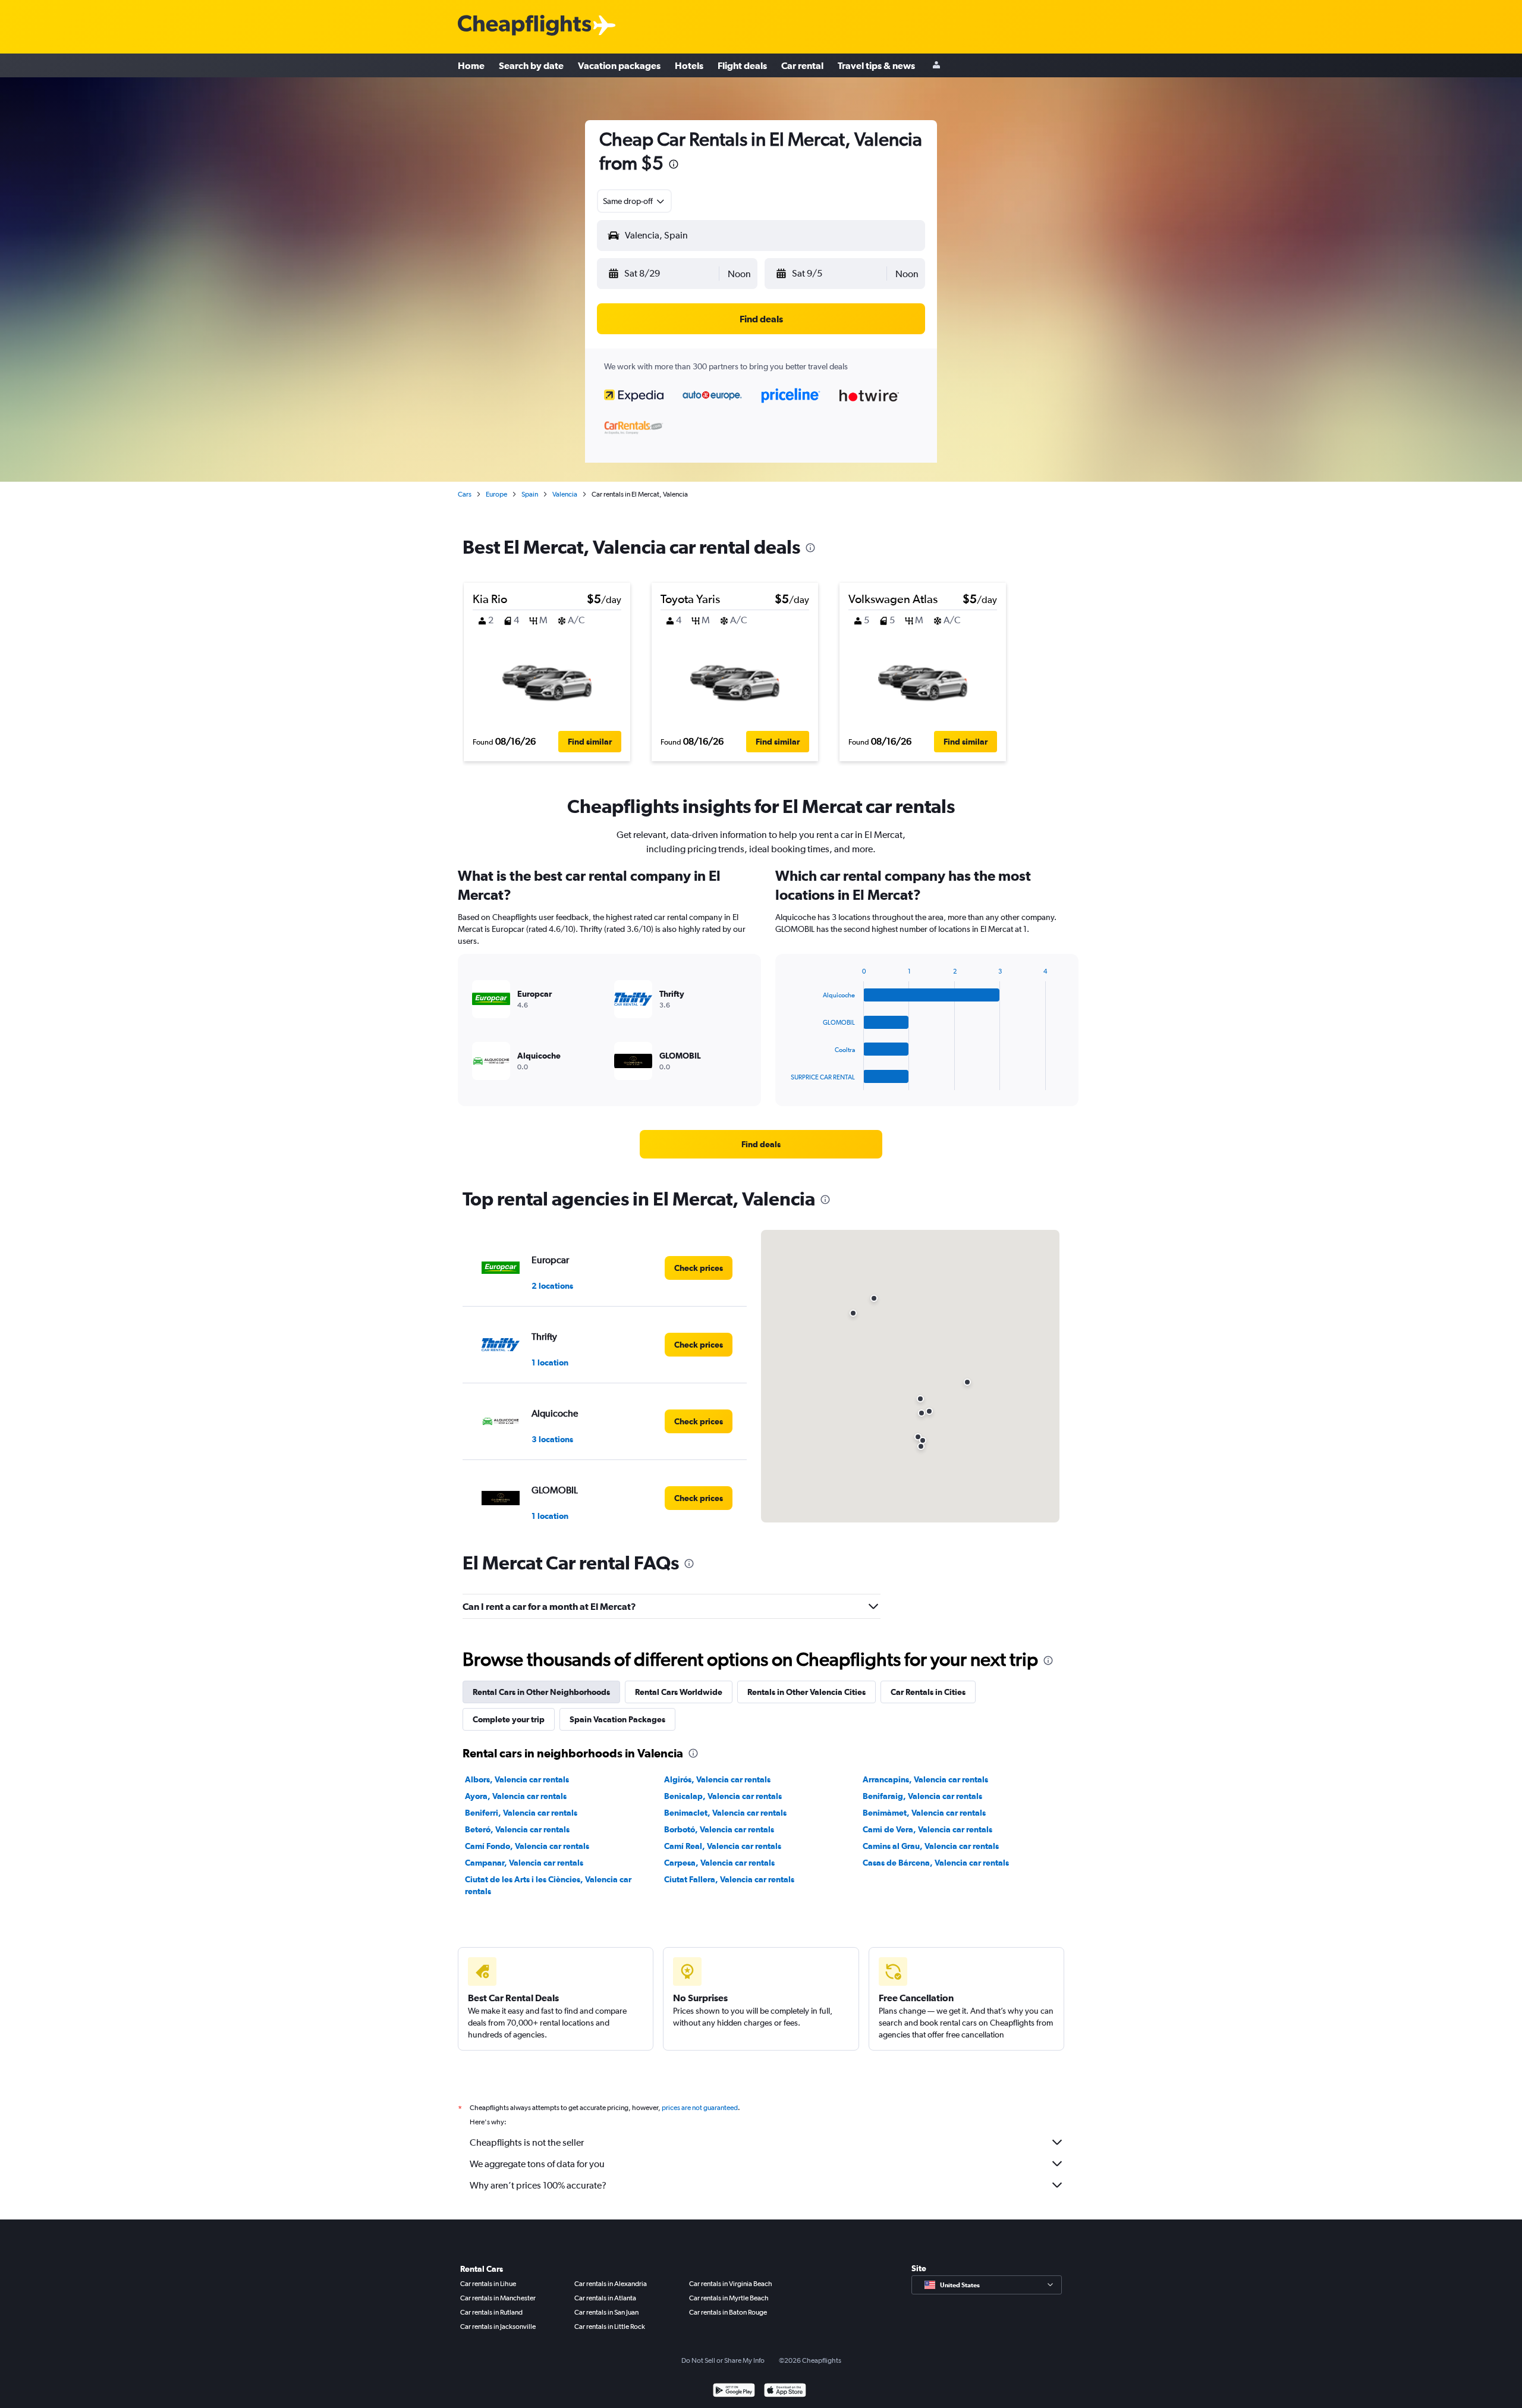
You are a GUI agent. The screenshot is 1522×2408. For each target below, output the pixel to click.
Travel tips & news (876, 65)
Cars (465, 494)
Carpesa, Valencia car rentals (719, 1863)
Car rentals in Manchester (498, 2298)
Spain (530, 494)
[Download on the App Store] (785, 2392)
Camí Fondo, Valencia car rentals (527, 1846)
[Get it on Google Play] (734, 2392)
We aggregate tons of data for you (537, 2164)
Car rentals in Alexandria (611, 2284)
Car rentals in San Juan (606, 2312)
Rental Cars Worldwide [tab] (679, 1692)
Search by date (531, 65)
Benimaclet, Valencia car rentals (725, 1813)
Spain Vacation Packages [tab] (617, 1719)
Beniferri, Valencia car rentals (521, 1813)
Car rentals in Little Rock (610, 2327)
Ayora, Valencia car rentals (516, 1796)
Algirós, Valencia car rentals (717, 1779)
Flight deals (742, 65)
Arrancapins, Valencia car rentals (925, 1779)
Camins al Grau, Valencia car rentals (931, 1846)
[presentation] (674, 164)
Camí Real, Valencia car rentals (723, 1846)
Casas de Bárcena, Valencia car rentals (936, 1863)
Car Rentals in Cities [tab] (928, 1692)
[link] (761, 1144)
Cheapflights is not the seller (527, 2142)
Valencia (565, 494)
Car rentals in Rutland (491, 2312)
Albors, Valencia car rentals (517, 1779)
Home (471, 65)
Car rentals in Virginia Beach (731, 2284)
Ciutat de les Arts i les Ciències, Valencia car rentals (548, 1885)
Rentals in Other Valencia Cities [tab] (806, 1692)
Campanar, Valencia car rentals (524, 1863)
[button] (663, 274)
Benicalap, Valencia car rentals (723, 1796)
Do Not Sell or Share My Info (723, 2360)
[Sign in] (936, 66)
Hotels (689, 65)
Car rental (802, 65)
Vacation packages (619, 65)
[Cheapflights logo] (524, 26)
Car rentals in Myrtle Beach (729, 2298)
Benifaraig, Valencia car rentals (922, 1796)
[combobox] (634, 201)
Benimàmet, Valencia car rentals (924, 1813)
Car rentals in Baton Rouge (728, 2312)
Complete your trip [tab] (509, 1719)
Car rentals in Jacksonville (498, 2327)
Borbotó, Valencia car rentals (719, 1829)
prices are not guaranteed (700, 2108)
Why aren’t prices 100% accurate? (538, 2185)
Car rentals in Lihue (488, 2284)
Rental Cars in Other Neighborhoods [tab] (541, 1692)
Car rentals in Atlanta (605, 2298)
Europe (496, 494)
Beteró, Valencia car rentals (517, 1829)
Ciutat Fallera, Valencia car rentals (729, 1879)
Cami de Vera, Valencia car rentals (927, 1829)
